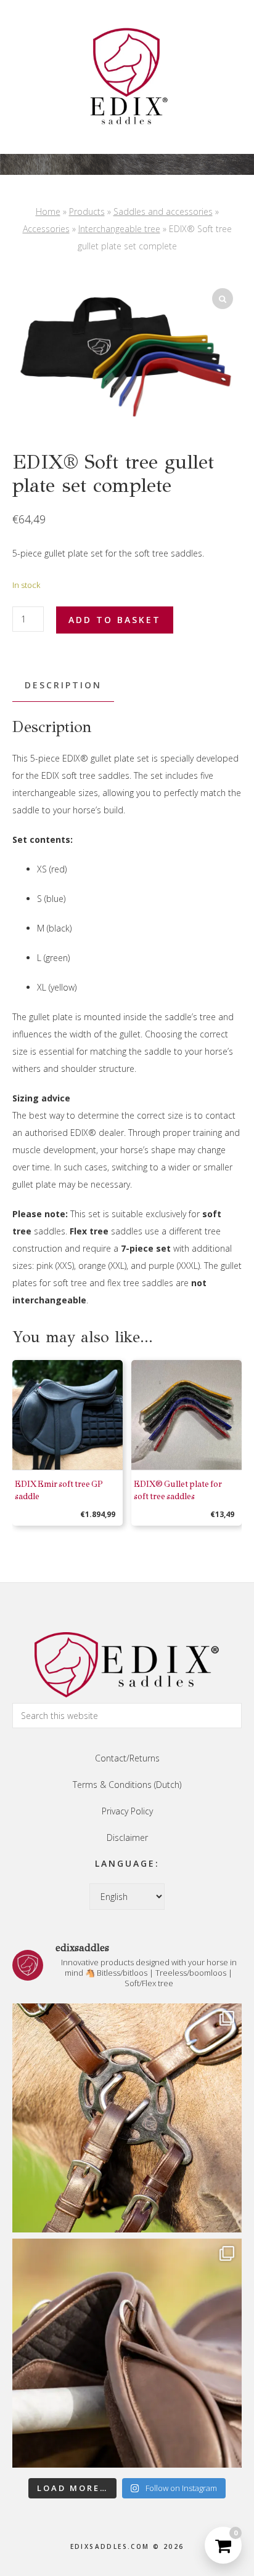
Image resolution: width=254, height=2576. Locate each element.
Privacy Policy (127, 1811)
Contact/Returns (127, 1758)
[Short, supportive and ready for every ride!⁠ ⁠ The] (127, 2353)
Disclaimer (127, 1837)
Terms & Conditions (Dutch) (127, 1785)
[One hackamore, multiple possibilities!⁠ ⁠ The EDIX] (127, 2118)
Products (87, 211)
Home (48, 211)
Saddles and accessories (163, 211)
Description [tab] (63, 685)
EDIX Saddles (127, 77)
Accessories (46, 229)
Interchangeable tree (119, 229)
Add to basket (115, 620)
